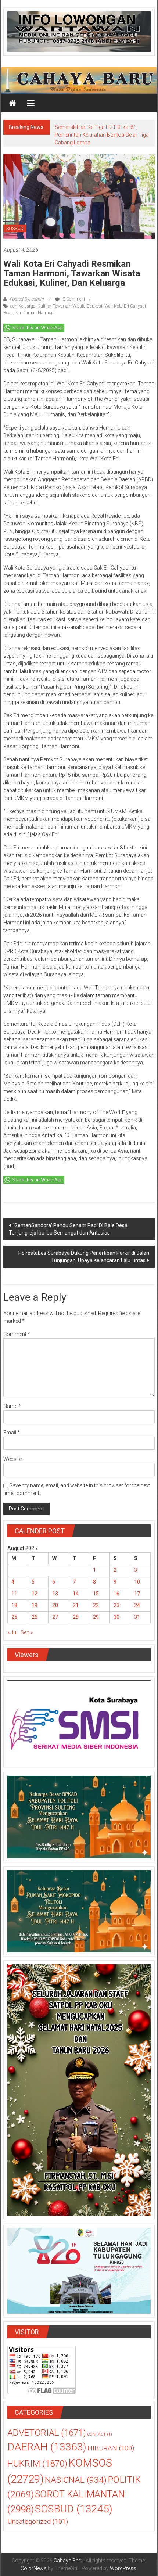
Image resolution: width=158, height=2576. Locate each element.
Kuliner (44, 306)
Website (12, 1459)
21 (76, 1605)
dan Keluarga (23, 306)
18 (14, 1605)
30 (116, 1617)
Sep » (27, 1632)
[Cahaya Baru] (12, 103)
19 (35, 1605)
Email (12, 1433)
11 (14, 1594)
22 (96, 1605)
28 (76, 1617)
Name (12, 1406)
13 (55, 1594)
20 (55, 1605)
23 (116, 1605)
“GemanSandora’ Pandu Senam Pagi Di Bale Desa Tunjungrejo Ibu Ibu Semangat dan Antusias (68, 1229)
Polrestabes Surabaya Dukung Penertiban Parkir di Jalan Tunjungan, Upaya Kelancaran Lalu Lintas (84, 1257)
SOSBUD (15, 229)
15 (96, 1594)
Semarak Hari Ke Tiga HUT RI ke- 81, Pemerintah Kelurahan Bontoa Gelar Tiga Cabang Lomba (102, 135)
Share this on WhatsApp (37, 328)
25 (14, 1617)
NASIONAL (76, 2480)
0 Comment (73, 299)
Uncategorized (38, 2522)
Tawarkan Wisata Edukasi (78, 306)
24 (137, 1605)
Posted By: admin (27, 299)
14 (76, 1594)
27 (55, 1617)
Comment (17, 1334)
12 (35, 1594)
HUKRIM (37, 2463)
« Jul (12, 1632)
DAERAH (47, 2447)
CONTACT (100, 2434)
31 (137, 1617)
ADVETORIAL (47, 2433)
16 (116, 1594)
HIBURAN (111, 2448)
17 (137, 1594)
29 (96, 1617)
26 (35, 1617)
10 (137, 1582)
